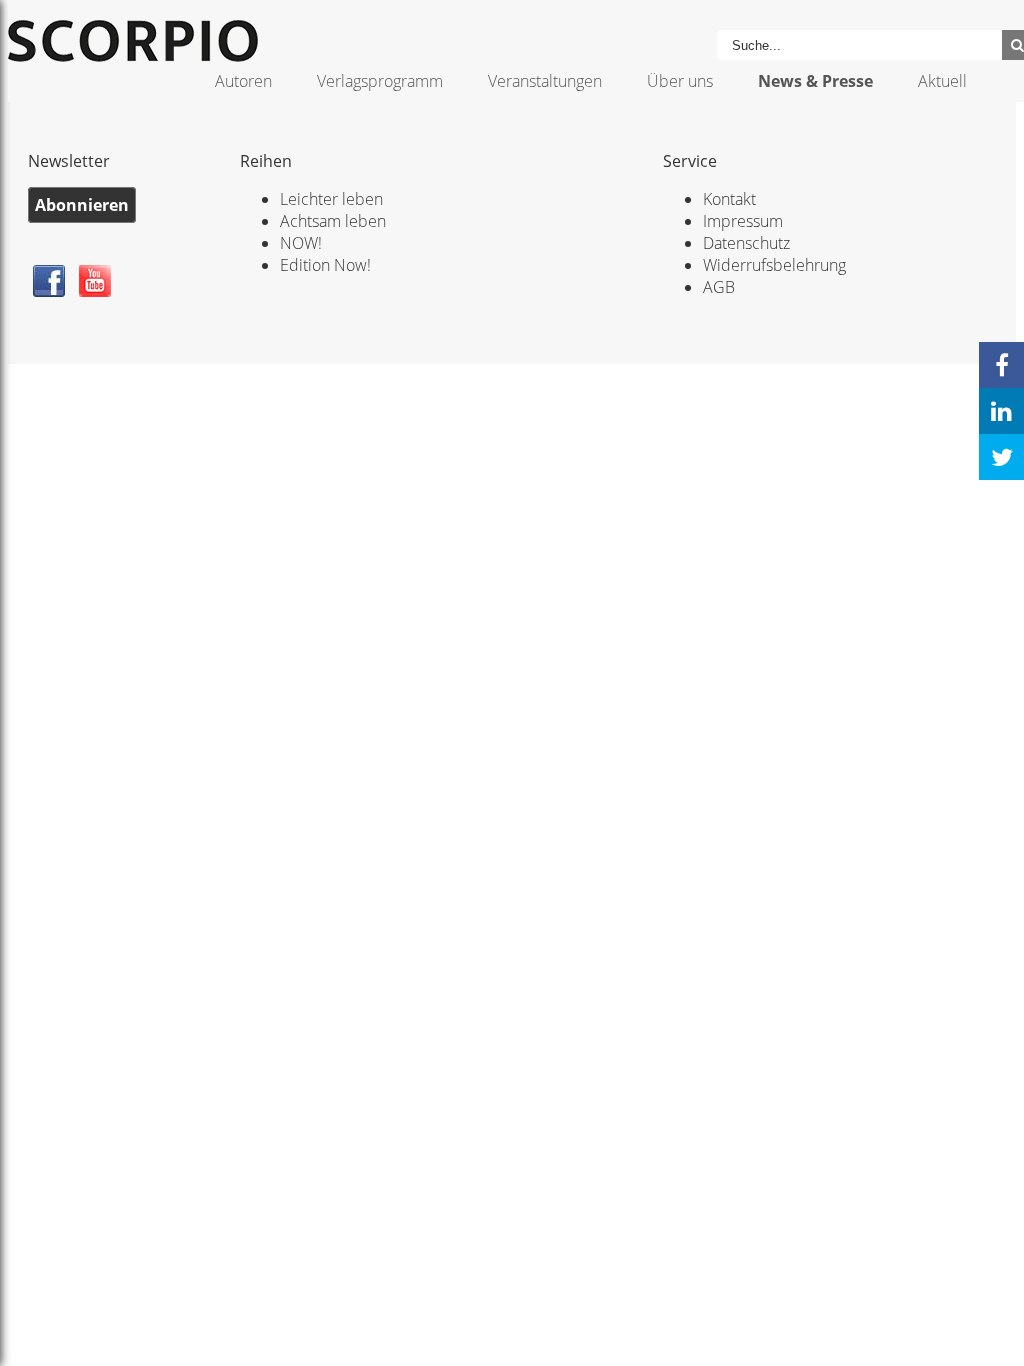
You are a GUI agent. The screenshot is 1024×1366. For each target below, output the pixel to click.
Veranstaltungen (545, 81)
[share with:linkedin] (1001, 411)
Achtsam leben (333, 221)
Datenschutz (746, 243)
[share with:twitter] (1001, 457)
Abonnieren (82, 205)
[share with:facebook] (1001, 365)
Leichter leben (331, 199)
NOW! (301, 243)
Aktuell (942, 81)
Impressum (743, 221)
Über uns (680, 81)
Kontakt (729, 199)
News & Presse (815, 81)
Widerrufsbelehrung (774, 265)
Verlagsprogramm (380, 81)
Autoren (243, 81)
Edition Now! (325, 265)
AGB (719, 287)
